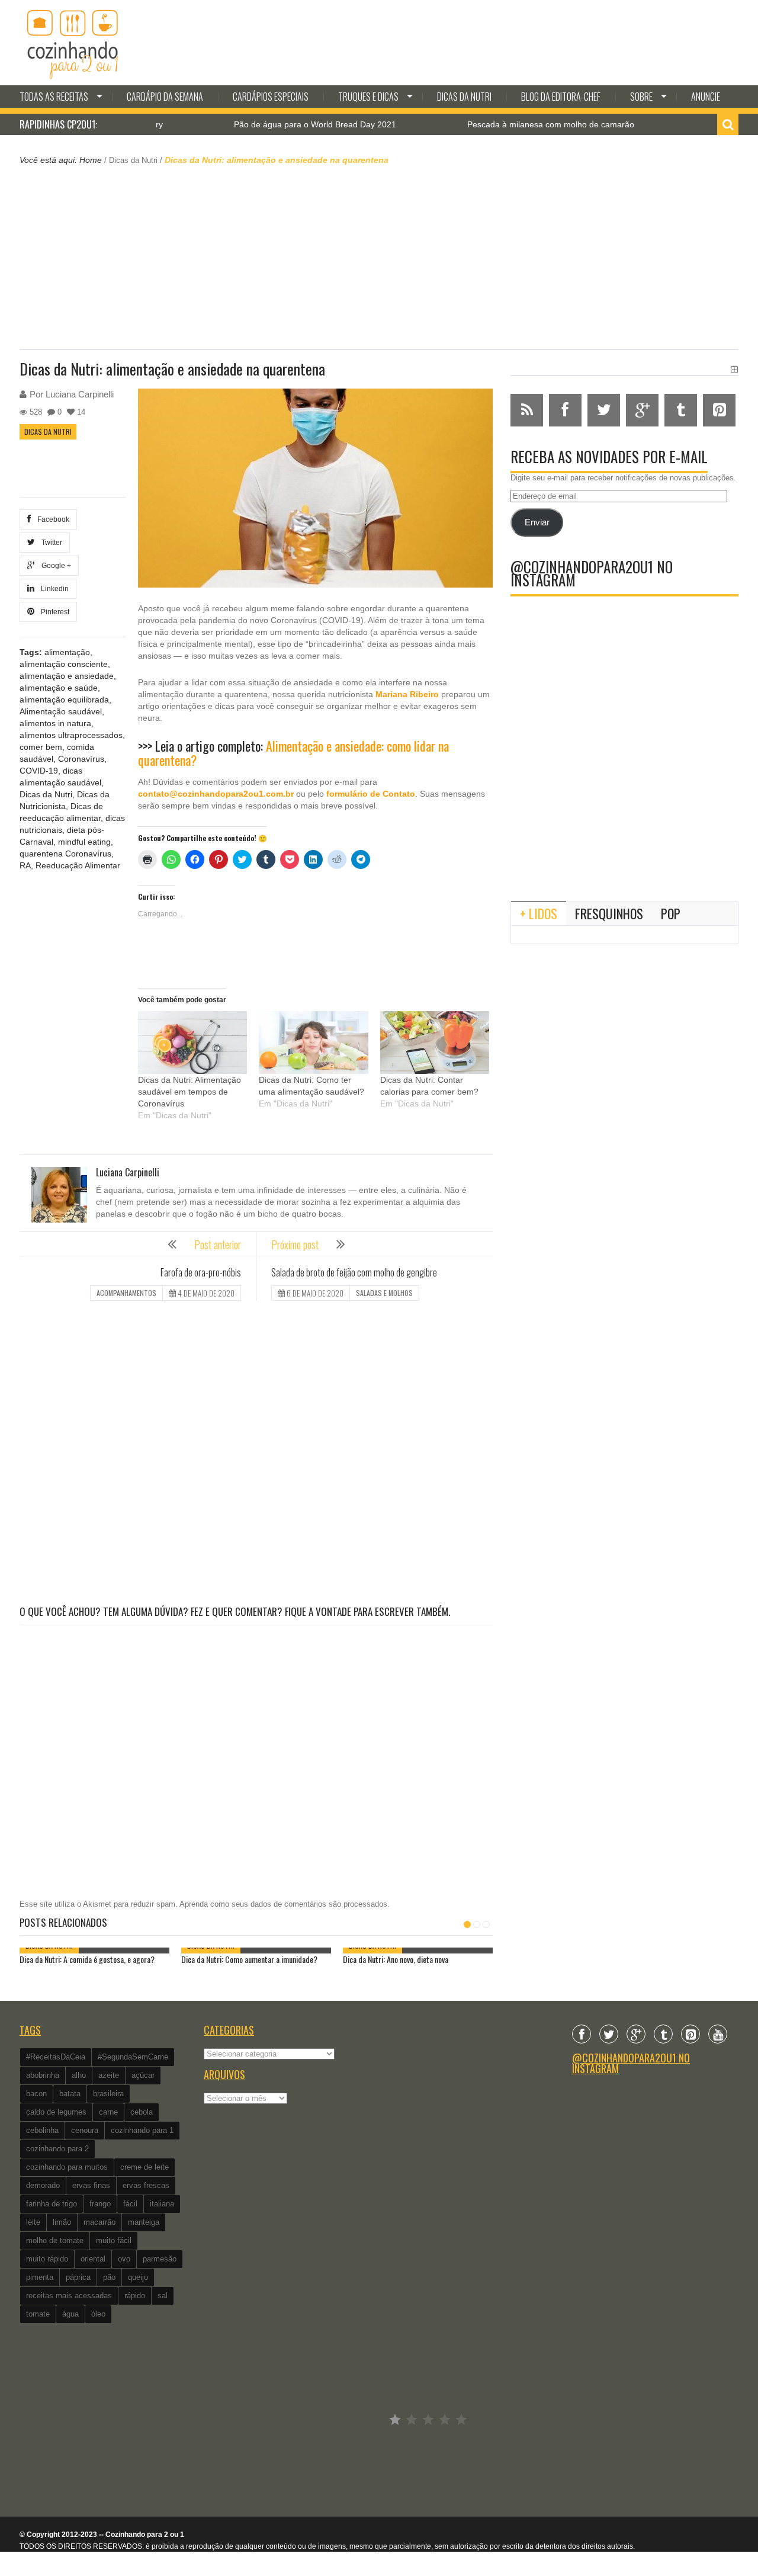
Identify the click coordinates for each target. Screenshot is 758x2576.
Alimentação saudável (61, 711)
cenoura (85, 2130)
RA (25, 865)
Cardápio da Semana (165, 97)
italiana (162, 2204)
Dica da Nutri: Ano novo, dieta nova (396, 1959)
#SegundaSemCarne (133, 2057)
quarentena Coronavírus (65, 854)
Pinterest (53, 612)
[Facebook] (582, 2034)
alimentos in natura (55, 723)
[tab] (539, 913)
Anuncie (706, 97)
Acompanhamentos (126, 1293)
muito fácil (114, 2240)
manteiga (144, 2222)
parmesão (160, 2259)
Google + (54, 566)
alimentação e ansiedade (67, 676)
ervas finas (91, 2185)
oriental (93, 2259)
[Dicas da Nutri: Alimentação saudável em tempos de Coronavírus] (192, 1042)
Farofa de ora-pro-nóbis (201, 1272)
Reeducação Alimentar (78, 865)
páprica (78, 2277)
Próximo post (295, 1244)
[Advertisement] (379, 256)
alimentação (67, 652)
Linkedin (53, 589)
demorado (43, 2185)
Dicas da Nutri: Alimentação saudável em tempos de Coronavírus (189, 1092)
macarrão (99, 2222)
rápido (135, 2296)
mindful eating (84, 842)
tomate (38, 2314)
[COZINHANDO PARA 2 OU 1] (73, 43)
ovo (124, 2259)
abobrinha (43, 2075)
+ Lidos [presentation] (539, 913)
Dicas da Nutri (464, 97)
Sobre (641, 97)
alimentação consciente (64, 664)
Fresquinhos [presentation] (609, 913)
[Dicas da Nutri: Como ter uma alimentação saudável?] (313, 1042)
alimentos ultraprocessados (71, 735)
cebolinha (42, 2130)
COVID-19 (39, 771)
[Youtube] (718, 2034)
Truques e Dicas (368, 97)
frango (100, 2204)
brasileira (108, 2094)
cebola (142, 2112)
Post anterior (218, 1244)
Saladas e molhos (384, 1293)
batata (70, 2094)
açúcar (143, 2075)
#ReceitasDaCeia (56, 2057)
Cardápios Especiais (271, 97)
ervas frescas (146, 2185)
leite (33, 2222)
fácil (130, 2204)
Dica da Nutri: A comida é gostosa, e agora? (87, 1959)
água (70, 2314)
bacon (36, 2094)
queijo (138, 2277)
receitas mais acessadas (69, 2296)
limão (62, 2222)
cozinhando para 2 (57, 2149)
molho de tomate (55, 2240)
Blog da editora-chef (561, 97)
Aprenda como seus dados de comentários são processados (283, 1904)
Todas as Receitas (54, 97)
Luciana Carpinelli (80, 394)
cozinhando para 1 (142, 2130)
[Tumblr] (663, 2034)
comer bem (41, 747)
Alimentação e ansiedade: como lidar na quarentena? (293, 753)
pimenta (40, 2277)
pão (109, 2277)
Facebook (52, 519)
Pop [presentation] (671, 913)
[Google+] (636, 2034)
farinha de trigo (52, 2204)
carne (108, 2112)
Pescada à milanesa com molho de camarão (499, 124)
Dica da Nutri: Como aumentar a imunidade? (249, 1959)
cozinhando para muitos (67, 2167)
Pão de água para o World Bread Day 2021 (264, 124)
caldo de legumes (56, 2112)
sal (163, 2296)
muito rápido (47, 2259)
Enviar (537, 522)
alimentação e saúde (59, 688)
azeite (109, 2075)
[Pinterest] (690, 2034)
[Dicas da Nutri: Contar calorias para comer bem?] (435, 1042)
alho (79, 2075)
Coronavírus (81, 759)
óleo (98, 2314)
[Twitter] (609, 2034)
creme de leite (144, 2167)
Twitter (50, 543)
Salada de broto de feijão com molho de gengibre (354, 1272)
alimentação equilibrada (64, 700)
